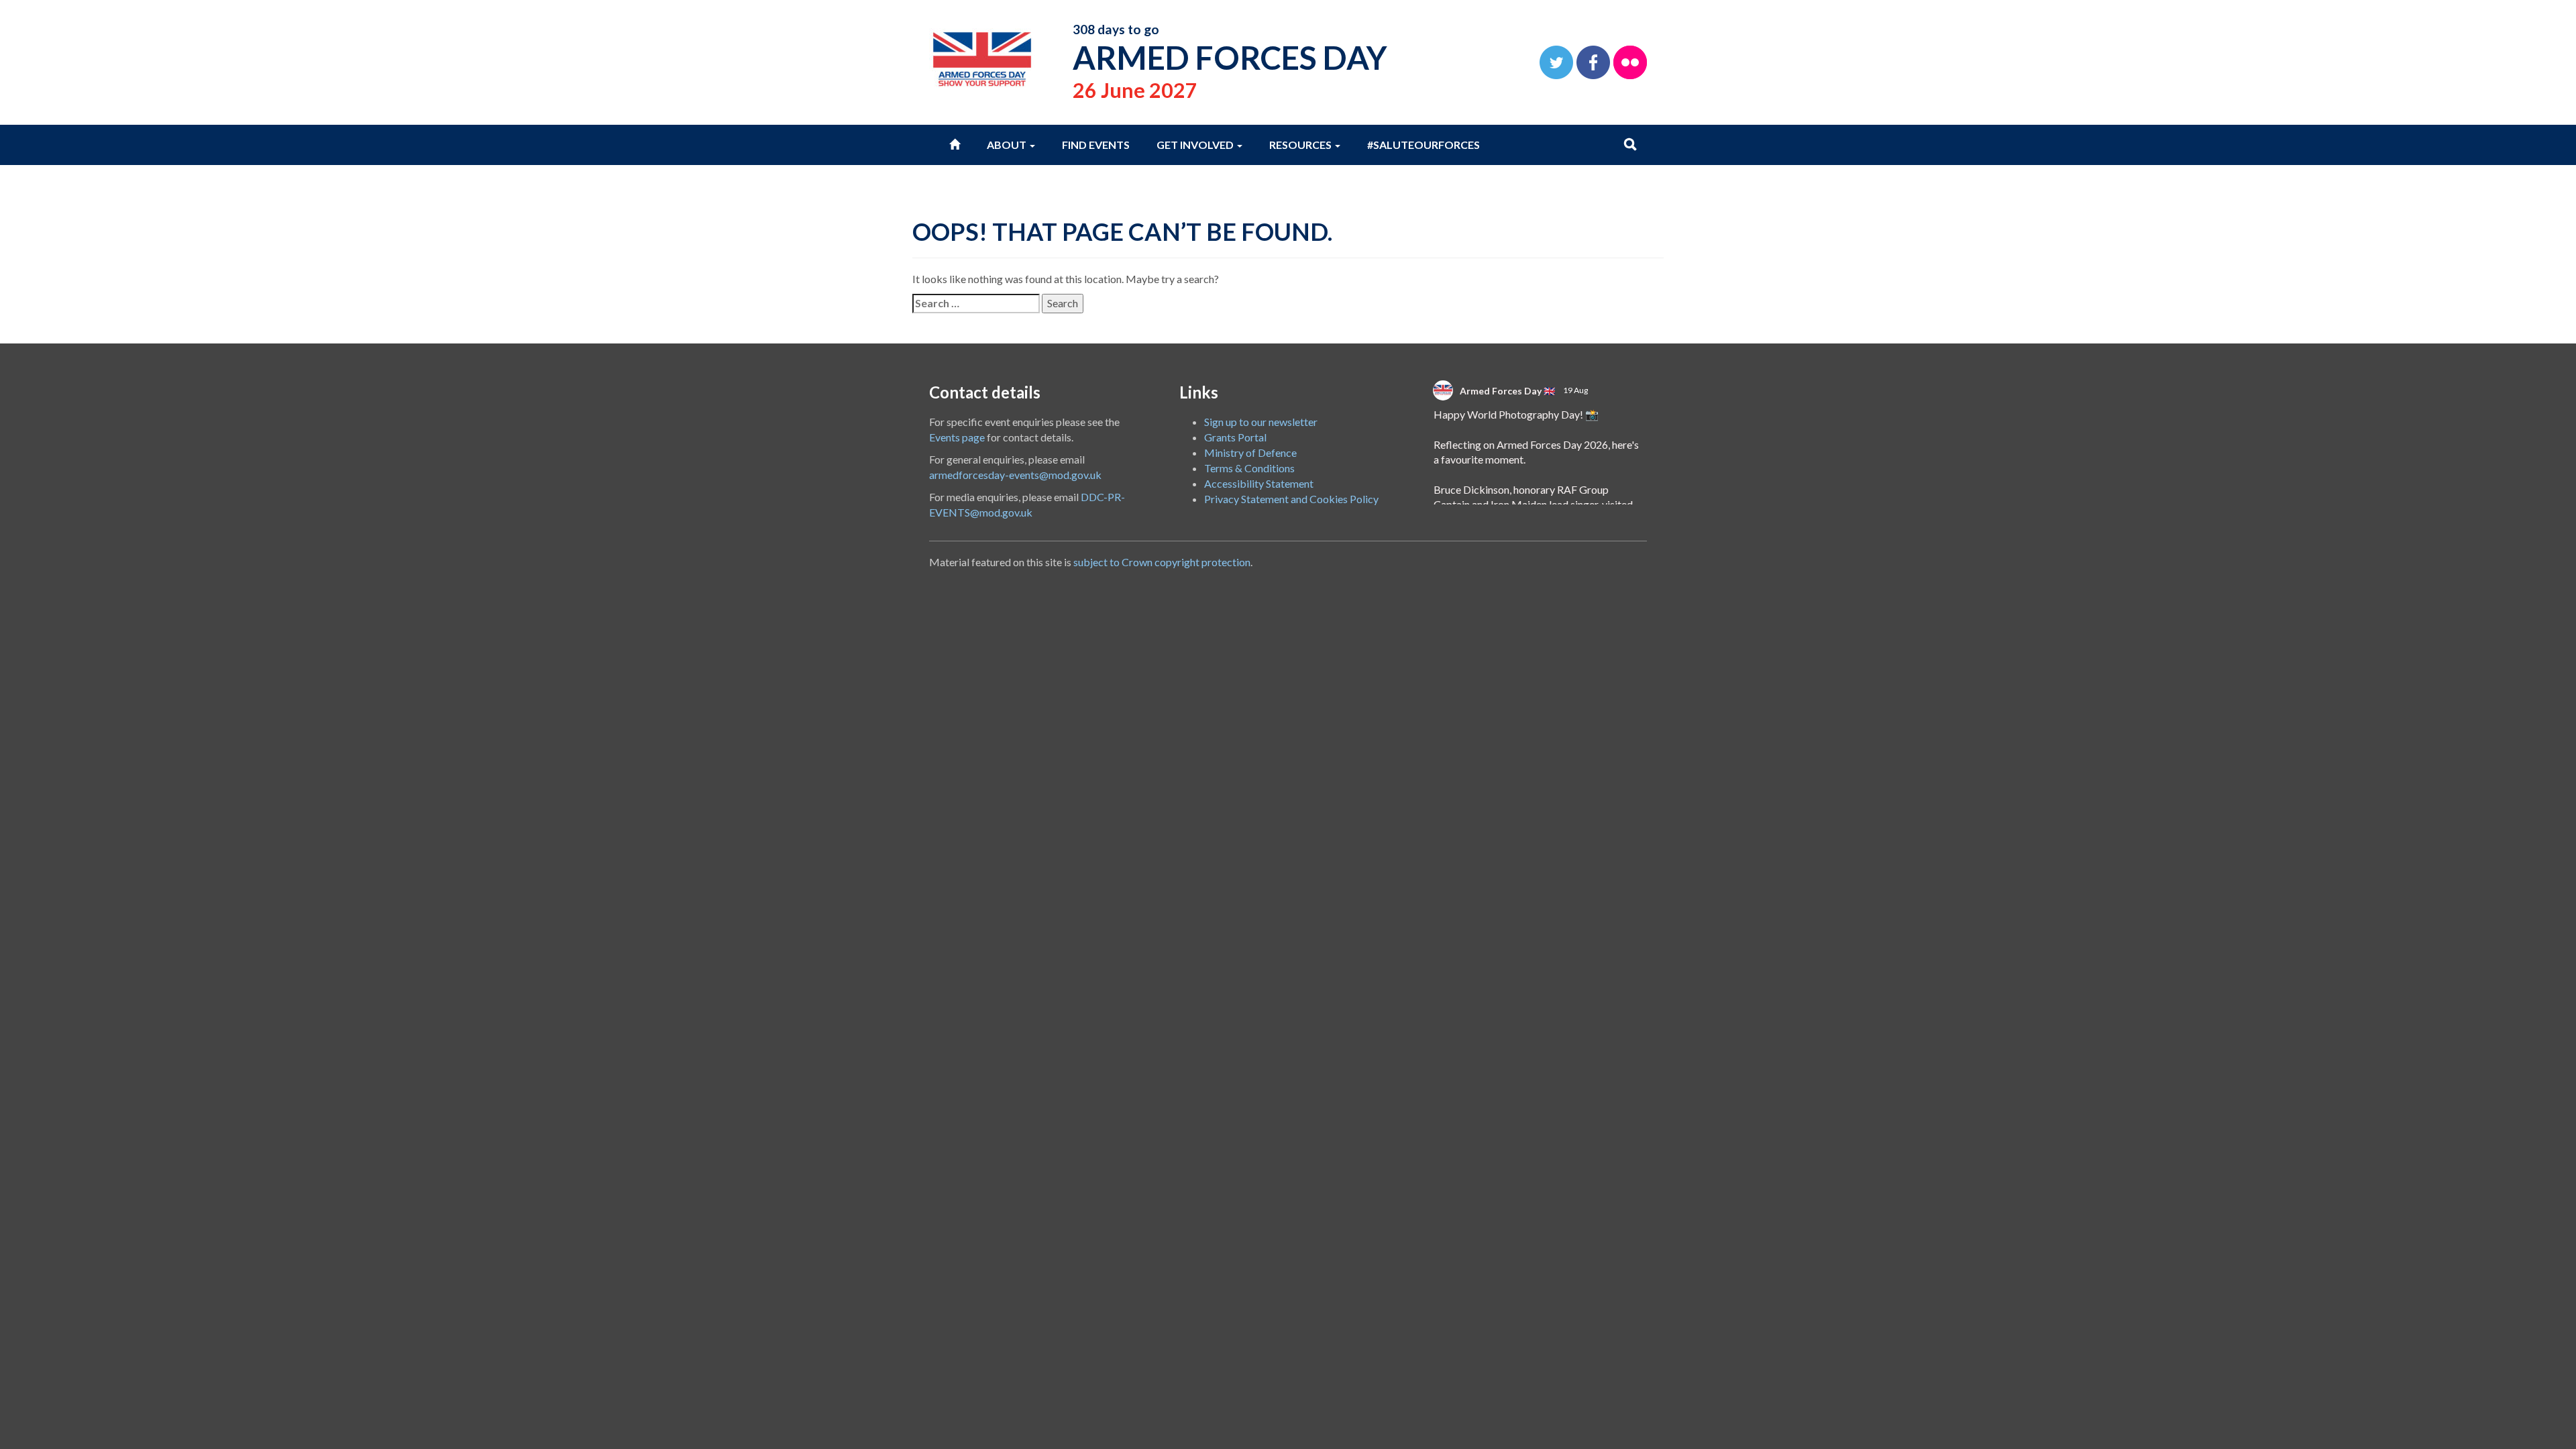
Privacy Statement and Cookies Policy (1291, 499)
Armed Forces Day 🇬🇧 (1507, 391)
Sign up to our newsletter (1261, 422)
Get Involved (1196, 145)
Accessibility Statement (1259, 483)
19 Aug (1576, 390)
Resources (1301, 145)
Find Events (1096, 145)
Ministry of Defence (1250, 452)
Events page (957, 437)
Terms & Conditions (1249, 468)
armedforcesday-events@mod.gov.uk (1015, 475)
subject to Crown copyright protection (1162, 562)
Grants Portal (1235, 437)
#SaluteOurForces (1424, 145)
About (1008, 145)
